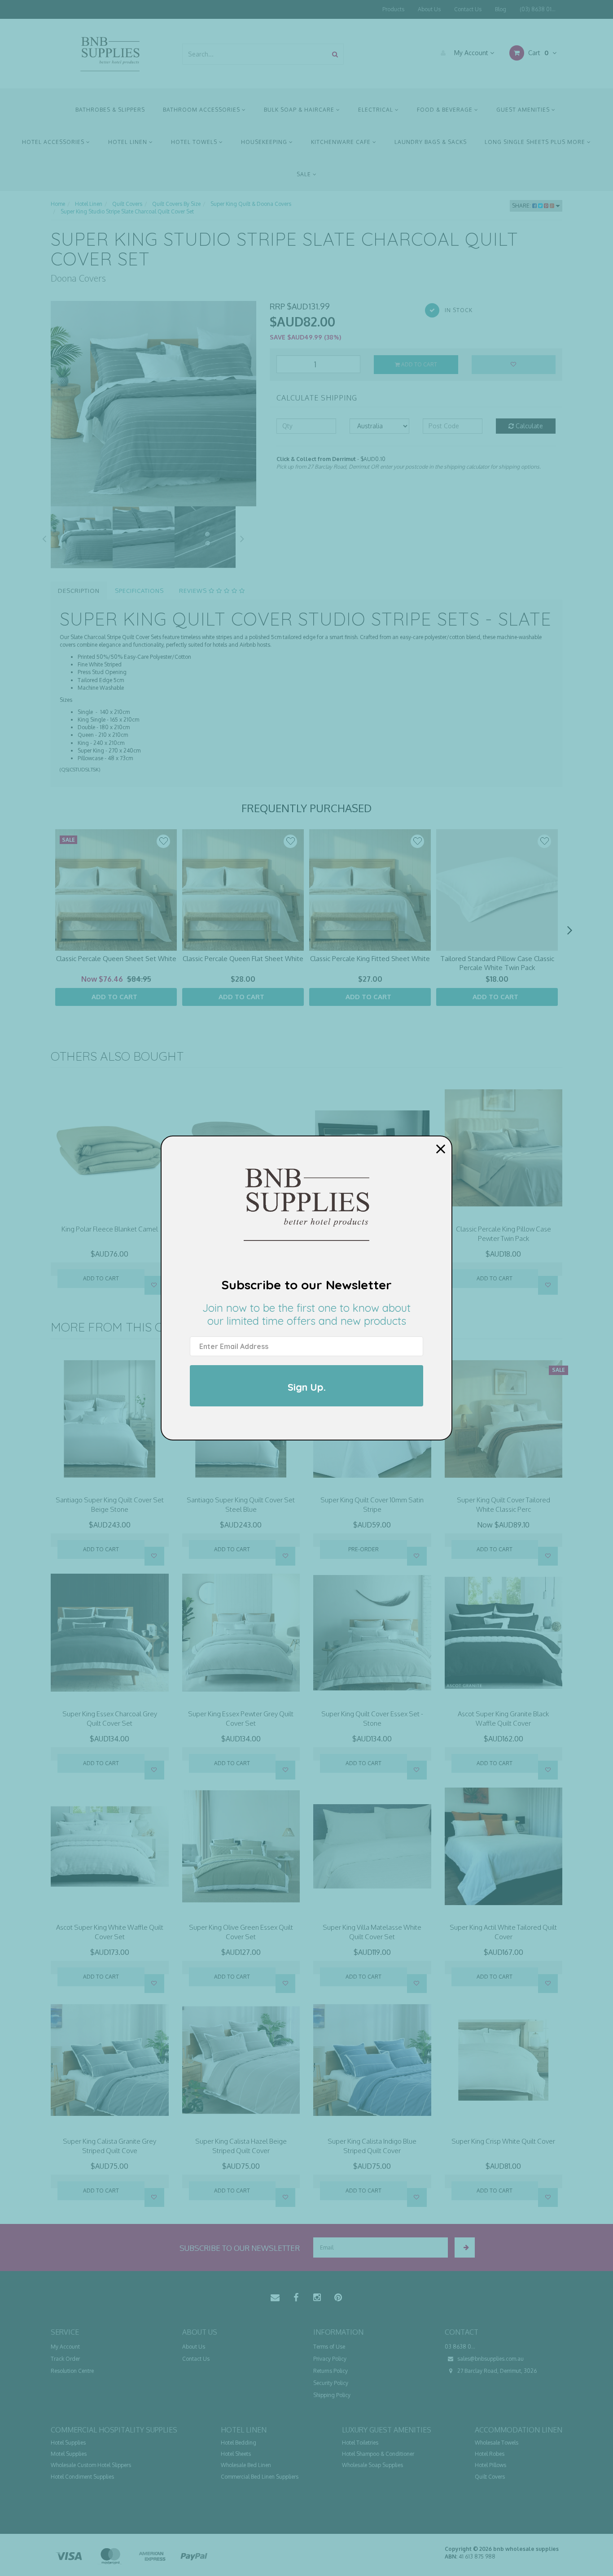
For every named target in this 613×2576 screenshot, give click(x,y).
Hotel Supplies (68, 2443)
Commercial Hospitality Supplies (114, 2430)
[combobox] (255, 54)
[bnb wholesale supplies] (110, 53)
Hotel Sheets (236, 2454)
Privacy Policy (330, 2359)
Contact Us (468, 9)
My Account (471, 53)
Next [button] (242, 537)
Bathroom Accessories (202, 110)
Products (393, 9)
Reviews (194, 591)
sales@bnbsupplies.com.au (490, 2359)
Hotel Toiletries (360, 2443)
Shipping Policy (332, 2395)
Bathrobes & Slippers (110, 110)
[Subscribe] (465, 2247)
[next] (569, 931)
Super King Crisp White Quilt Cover (503, 2141)
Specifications (139, 591)
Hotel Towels (195, 142)
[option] (153, 404)
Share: (522, 206)
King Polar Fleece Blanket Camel (110, 1229)
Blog (501, 9)
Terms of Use (329, 2347)
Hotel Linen (129, 142)
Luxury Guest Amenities (387, 2430)
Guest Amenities (524, 110)
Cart (537, 53)
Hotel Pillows (490, 2465)
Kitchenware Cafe (342, 142)
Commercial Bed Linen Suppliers (260, 2477)
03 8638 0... (460, 2347)
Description (79, 591)
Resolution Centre (72, 2371)
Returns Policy (331, 2371)
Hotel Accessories (54, 142)
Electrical (377, 110)
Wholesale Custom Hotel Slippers (91, 2465)
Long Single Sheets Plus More (536, 142)
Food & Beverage (446, 110)
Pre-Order (363, 1549)
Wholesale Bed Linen (246, 2465)
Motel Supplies (69, 2454)
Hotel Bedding (239, 2443)
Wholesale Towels (497, 2443)
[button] (163, 841)
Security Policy (331, 2383)
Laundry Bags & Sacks (431, 142)
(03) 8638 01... (538, 9)
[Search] (335, 54)
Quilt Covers (490, 2477)
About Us (429, 9)
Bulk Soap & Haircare (300, 110)
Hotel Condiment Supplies (82, 2477)
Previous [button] (44, 537)
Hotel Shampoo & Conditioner (378, 2454)
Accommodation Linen (519, 2430)
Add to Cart (418, 364)
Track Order (65, 2359)
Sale (305, 174)
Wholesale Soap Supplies (372, 2465)
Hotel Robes (490, 2454)
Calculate (528, 426)
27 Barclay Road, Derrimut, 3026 (496, 2371)
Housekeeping (265, 142)
